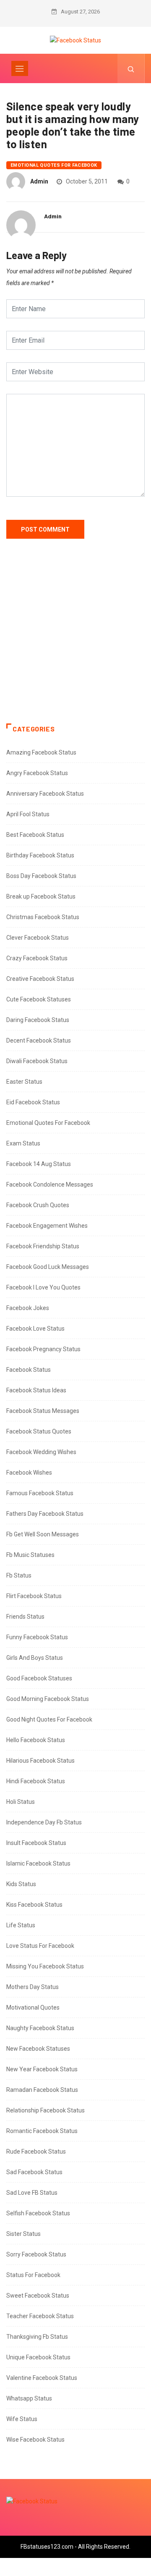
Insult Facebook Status (36, 1843)
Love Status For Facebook (40, 1946)
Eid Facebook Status (33, 1102)
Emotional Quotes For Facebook (54, 165)
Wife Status (22, 2419)
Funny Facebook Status (37, 1637)
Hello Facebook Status (36, 1740)
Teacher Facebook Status (40, 2316)
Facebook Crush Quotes (38, 1205)
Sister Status (23, 2234)
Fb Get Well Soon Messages (43, 1534)
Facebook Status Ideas (36, 1390)
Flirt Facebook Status (34, 1596)
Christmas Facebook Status (43, 917)
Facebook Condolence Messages (50, 1184)
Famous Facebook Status (40, 1493)
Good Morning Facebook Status (48, 1699)
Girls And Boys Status (35, 1658)
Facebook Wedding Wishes (41, 1452)
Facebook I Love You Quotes (43, 1287)
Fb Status (19, 1575)
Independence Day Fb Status (44, 1822)
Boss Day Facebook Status (41, 876)
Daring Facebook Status (38, 1020)
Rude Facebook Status (36, 2151)
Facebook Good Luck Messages (48, 1267)
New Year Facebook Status (42, 2069)
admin (39, 181)
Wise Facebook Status (35, 2440)
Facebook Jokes (28, 1308)
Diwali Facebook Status (37, 1061)
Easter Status (24, 1082)
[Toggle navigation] (20, 68)
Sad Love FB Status (32, 2193)
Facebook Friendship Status (43, 1246)
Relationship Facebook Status (46, 2110)
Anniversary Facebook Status (45, 794)
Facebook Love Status (35, 1329)
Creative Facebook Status (40, 979)
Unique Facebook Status (38, 2357)
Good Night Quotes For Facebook (49, 1719)
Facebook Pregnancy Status (43, 1349)
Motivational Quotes (33, 2007)
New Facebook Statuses (38, 2049)
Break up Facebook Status (41, 896)
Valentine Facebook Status (42, 2378)
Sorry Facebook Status (36, 2254)
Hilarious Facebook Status (40, 1761)
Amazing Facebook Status (41, 752)
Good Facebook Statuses (39, 1678)
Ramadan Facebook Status (42, 2090)
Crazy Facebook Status (37, 958)
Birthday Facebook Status (40, 855)
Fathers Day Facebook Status (45, 1514)
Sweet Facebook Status (38, 2296)
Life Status (21, 1925)
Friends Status (25, 1617)
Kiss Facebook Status (34, 1905)
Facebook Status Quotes (39, 1431)
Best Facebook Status (35, 835)
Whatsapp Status (29, 2398)
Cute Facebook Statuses (39, 999)
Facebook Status (29, 1370)
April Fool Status (28, 814)
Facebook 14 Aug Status (39, 1164)
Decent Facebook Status (39, 1040)
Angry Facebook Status (37, 773)
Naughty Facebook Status (40, 2028)
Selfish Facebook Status (38, 2213)
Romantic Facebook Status (42, 2131)
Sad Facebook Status (34, 2172)
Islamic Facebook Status (38, 1863)
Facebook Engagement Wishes (47, 1226)
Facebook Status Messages (43, 1411)
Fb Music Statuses (30, 1555)
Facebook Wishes (29, 1473)
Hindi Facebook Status (36, 1781)
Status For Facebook (33, 2275)
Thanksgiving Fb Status (37, 2337)
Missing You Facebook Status (45, 1966)
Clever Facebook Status (38, 938)
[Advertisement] (75, 639)
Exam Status (23, 1143)
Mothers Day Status (33, 1987)
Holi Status (21, 1802)
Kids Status (21, 1884)
